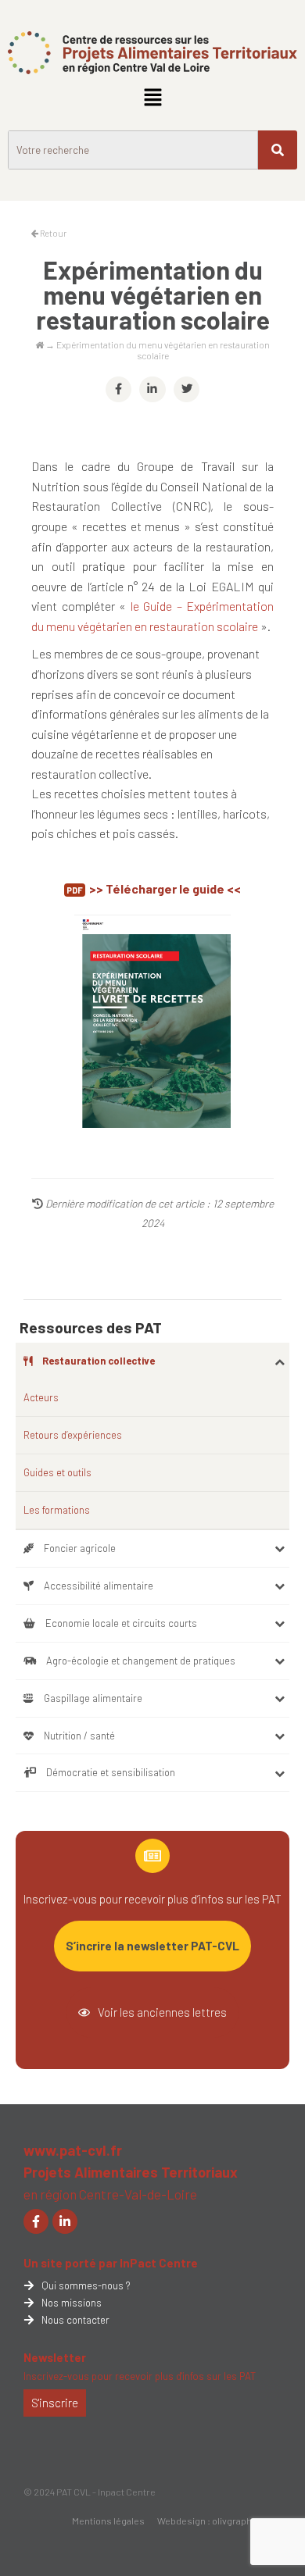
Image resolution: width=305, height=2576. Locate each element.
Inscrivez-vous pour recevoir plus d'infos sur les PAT (140, 2376)
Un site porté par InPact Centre (111, 2263)
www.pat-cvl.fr (73, 2150)
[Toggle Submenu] (280, 1361)
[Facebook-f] (36, 2221)
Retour (52, 233)
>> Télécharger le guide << (165, 888)
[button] (152, 98)
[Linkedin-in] (65, 2221)
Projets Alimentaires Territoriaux (131, 2172)
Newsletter (55, 2357)
